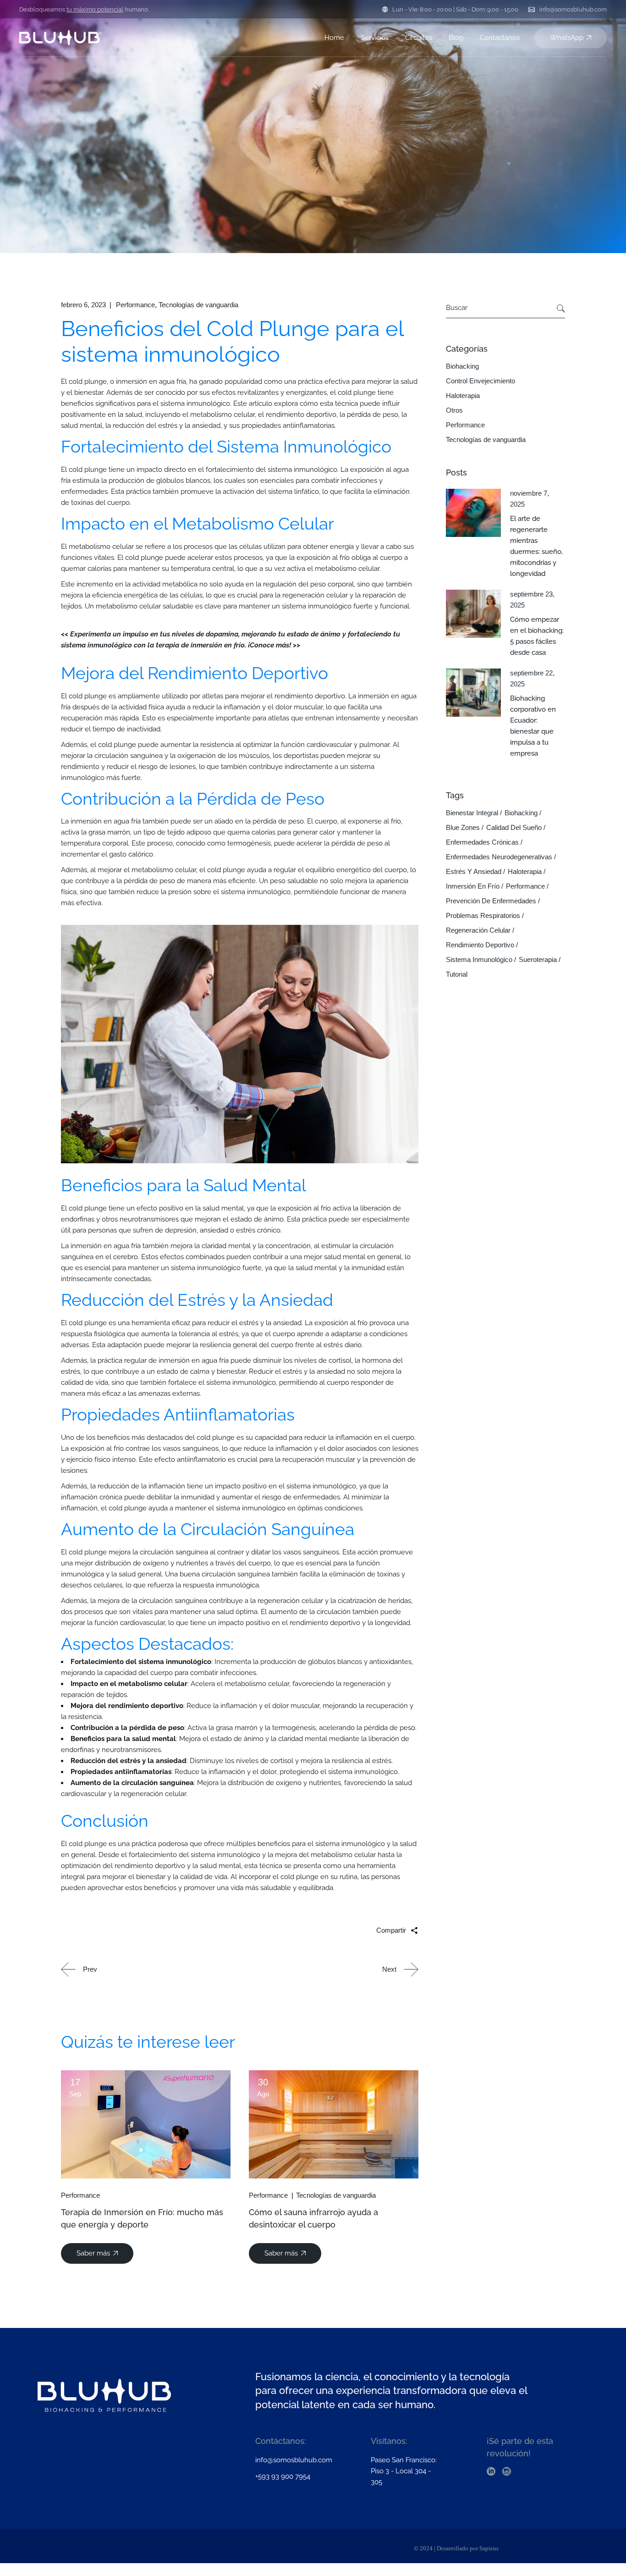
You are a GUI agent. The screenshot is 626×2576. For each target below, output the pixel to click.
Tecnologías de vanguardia (198, 305)
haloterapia (525, 871)
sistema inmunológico (479, 959)
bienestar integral (472, 813)
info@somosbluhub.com (573, 9)
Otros (454, 410)
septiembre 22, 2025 (532, 678)
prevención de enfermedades (491, 901)
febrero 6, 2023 (83, 305)
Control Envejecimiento (480, 381)
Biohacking (462, 366)
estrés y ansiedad (474, 871)
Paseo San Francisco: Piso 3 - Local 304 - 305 (404, 2471)
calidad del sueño (514, 827)
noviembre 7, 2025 (530, 499)
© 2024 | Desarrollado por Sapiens (456, 2548)
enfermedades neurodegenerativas (499, 857)
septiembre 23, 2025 (532, 600)
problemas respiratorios (483, 915)
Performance (135, 305)
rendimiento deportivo (480, 945)
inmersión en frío (473, 886)
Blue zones (463, 827)
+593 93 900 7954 (283, 2476)
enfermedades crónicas (482, 842)
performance (525, 886)
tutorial (457, 974)
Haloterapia (463, 395)
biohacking (521, 813)
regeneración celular (478, 930)
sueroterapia (538, 959)
